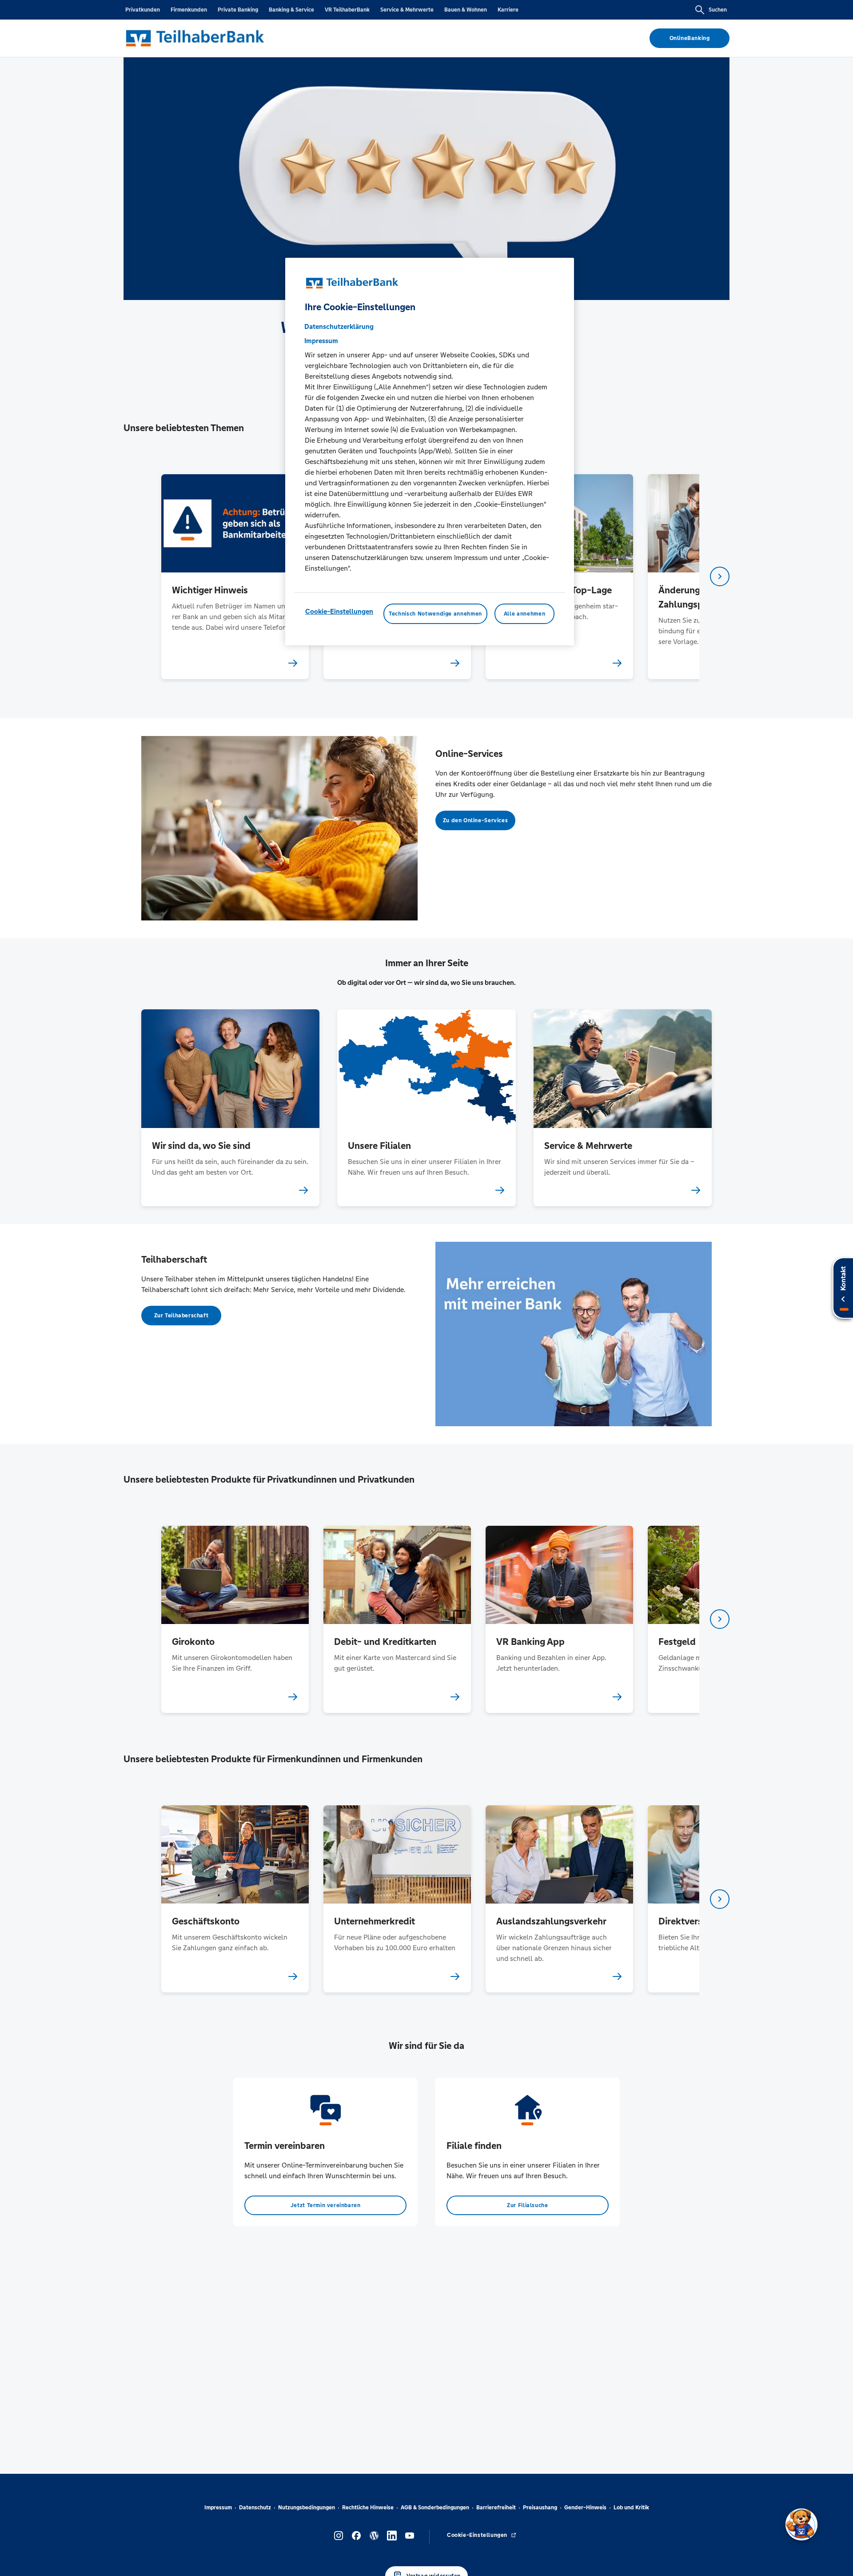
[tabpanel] (235, 577)
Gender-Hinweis (585, 2508)
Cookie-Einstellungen (339, 611)
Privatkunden (143, 10)
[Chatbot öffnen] (801, 2524)
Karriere (508, 10)
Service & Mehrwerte (407, 10)
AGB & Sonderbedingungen (435, 2508)
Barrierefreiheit (496, 2508)
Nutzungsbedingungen (307, 2508)
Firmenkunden (189, 10)
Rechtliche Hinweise (368, 2508)
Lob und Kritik (631, 2508)
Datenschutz (255, 2508)
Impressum (218, 2508)
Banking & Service (291, 10)
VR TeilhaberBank (347, 10)
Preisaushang (540, 2508)
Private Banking (238, 10)
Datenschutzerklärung (339, 326)
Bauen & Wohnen (466, 10)
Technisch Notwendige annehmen (435, 613)
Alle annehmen (524, 613)
